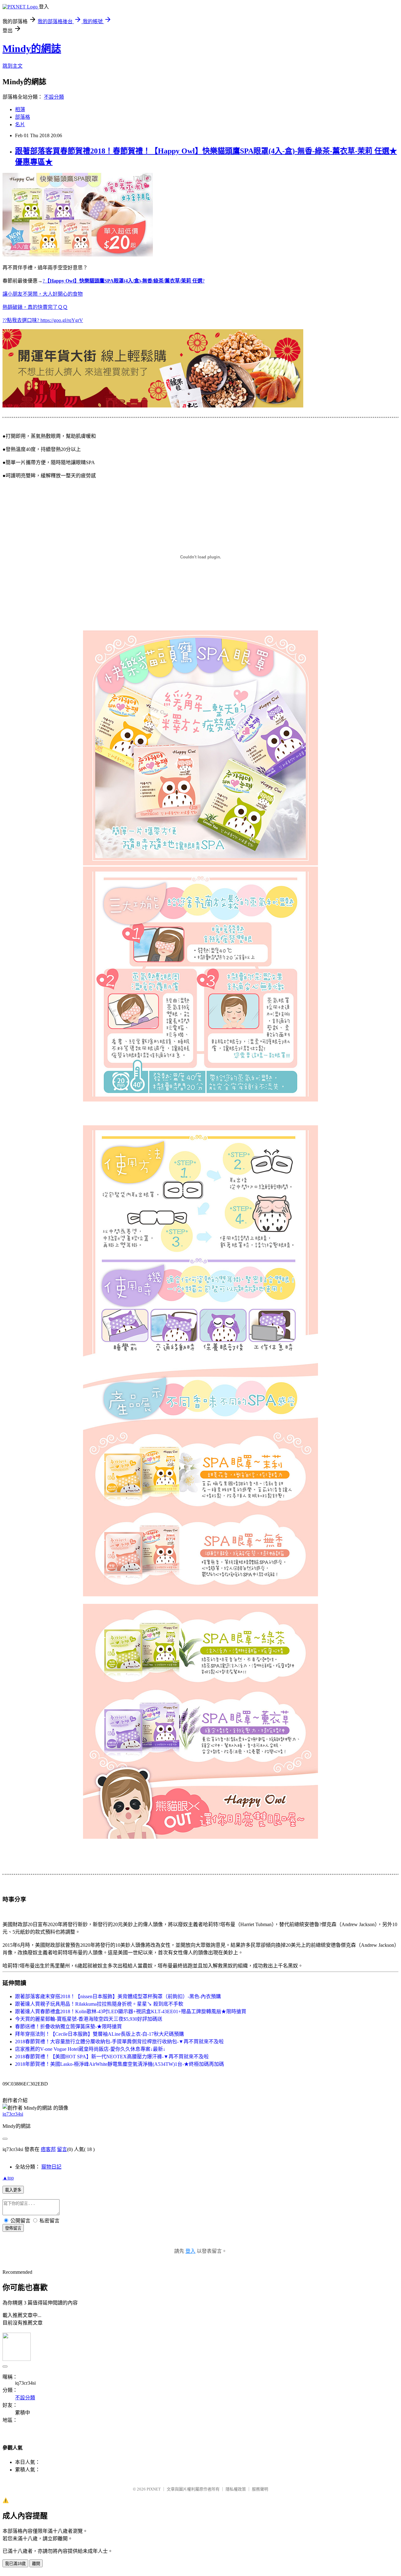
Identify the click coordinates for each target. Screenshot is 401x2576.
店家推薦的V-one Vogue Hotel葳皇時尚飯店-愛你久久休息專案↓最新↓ (90, 2049)
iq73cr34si (13, 2114)
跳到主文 (13, 66)
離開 (36, 2564)
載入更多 (13, 2190)
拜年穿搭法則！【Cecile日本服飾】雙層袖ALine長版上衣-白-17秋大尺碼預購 (99, 2034)
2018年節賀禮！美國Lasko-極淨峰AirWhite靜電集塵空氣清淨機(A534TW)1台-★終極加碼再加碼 (120, 2064)
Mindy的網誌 (32, 49)
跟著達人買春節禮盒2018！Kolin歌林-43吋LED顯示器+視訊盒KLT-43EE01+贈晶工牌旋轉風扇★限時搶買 (131, 2011)
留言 (62, 2149)
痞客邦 (48, 2149)
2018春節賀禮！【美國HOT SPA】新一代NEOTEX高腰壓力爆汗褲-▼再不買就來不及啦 (112, 2057)
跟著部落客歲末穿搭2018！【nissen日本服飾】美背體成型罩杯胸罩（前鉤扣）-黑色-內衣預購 (118, 1996)
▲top (8, 2178)
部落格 (23, 117)
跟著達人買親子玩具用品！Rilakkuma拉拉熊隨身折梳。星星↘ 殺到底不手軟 (99, 2004)
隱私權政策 (236, 2489)
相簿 (20, 109)
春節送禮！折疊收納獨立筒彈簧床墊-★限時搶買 (68, 2027)
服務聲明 (260, 2489)
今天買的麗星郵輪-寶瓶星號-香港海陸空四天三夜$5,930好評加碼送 (89, 2019)
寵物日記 (51, 2167)
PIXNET (154, 2489)
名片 (20, 124)
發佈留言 (13, 2228)
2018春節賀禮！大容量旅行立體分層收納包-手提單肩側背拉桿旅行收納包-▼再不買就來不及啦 (119, 2042)
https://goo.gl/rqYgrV (62, 320)
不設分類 (54, 97)
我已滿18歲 (15, 2564)
